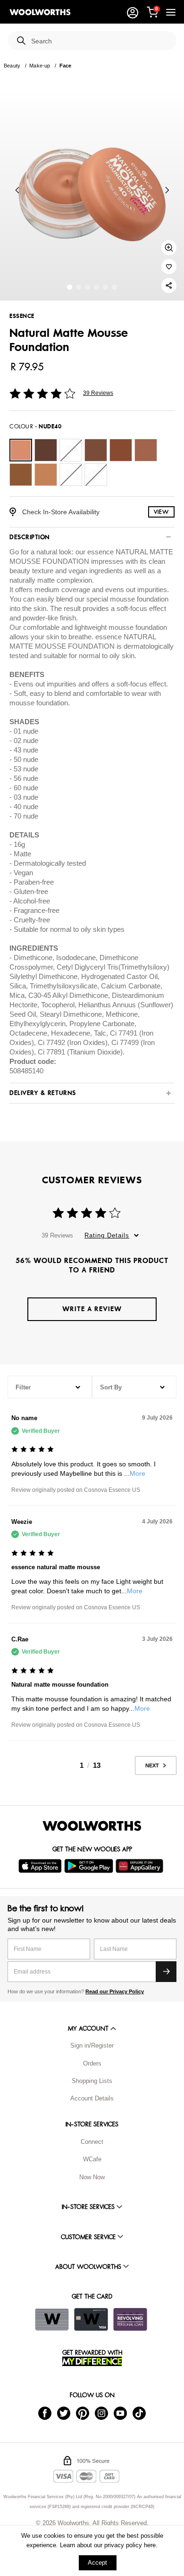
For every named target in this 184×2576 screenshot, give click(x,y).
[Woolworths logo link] (40, 12)
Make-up (40, 66)
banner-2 (88, 287)
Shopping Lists (92, 2081)
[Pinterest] (83, 2413)
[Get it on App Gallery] (141, 1866)
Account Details (92, 2098)
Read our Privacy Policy (115, 1991)
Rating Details (107, 1235)
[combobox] (100, 41)
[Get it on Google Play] (90, 1866)
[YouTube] (120, 2413)
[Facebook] (45, 2413)
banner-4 (105, 287)
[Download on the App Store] (41, 1866)
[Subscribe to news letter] (166, 1972)
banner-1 (79, 287)
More (138, 1473)
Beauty (12, 66)
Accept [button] (97, 2563)
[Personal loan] (130, 2319)
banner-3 (96, 287)
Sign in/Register (92, 2045)
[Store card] (52, 2319)
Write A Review (92, 1309)
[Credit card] (91, 2319)
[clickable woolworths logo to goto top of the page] (92, 1826)
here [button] (150, 2545)
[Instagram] (101, 2413)
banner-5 (114, 287)
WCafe (92, 2159)
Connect (92, 2142)
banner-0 (70, 287)
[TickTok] (139, 2413)
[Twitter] (64, 2413)
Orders (92, 2063)
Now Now (92, 2177)
